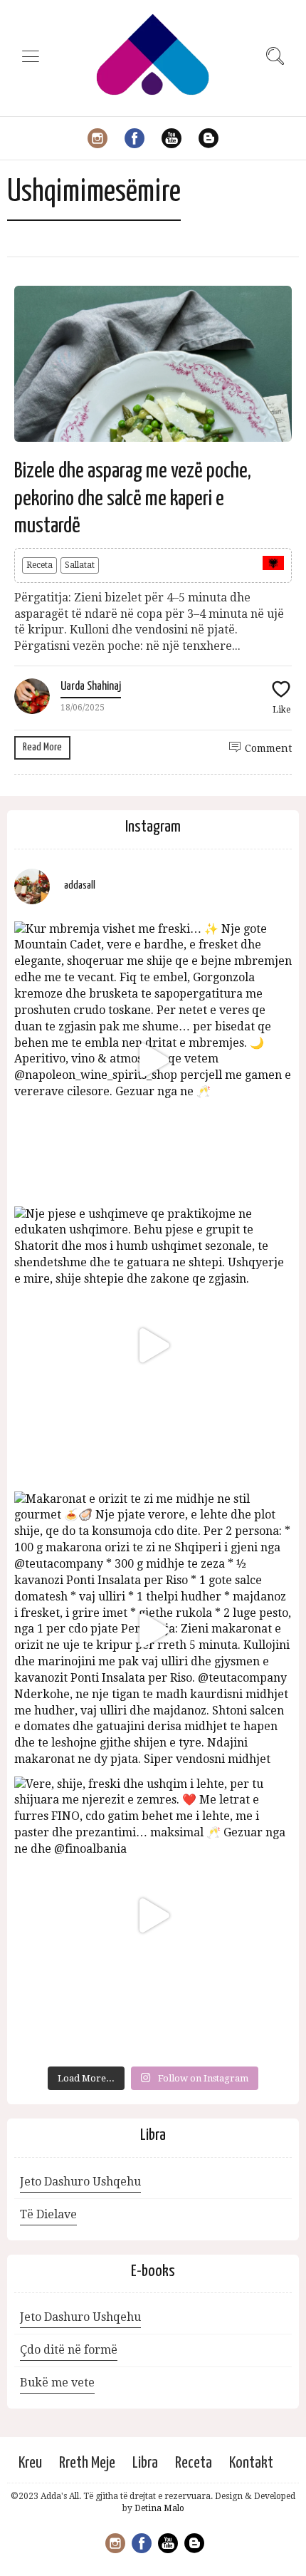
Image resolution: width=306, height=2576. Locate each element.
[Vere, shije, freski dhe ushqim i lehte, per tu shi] (153, 1915)
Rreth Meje (87, 2463)
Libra (145, 2463)
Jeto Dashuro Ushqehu (80, 2182)
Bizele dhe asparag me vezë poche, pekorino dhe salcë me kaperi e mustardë (133, 498)
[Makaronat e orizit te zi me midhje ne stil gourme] (153, 1630)
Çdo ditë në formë (69, 2350)
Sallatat (80, 565)
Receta (39, 565)
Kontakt (251, 2463)
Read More (42, 747)
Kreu (30, 2463)
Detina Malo (159, 2508)
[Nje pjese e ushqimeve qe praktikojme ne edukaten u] (153, 1345)
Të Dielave (48, 2214)
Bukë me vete (57, 2383)
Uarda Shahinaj (91, 687)
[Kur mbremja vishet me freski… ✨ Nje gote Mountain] (153, 1060)
